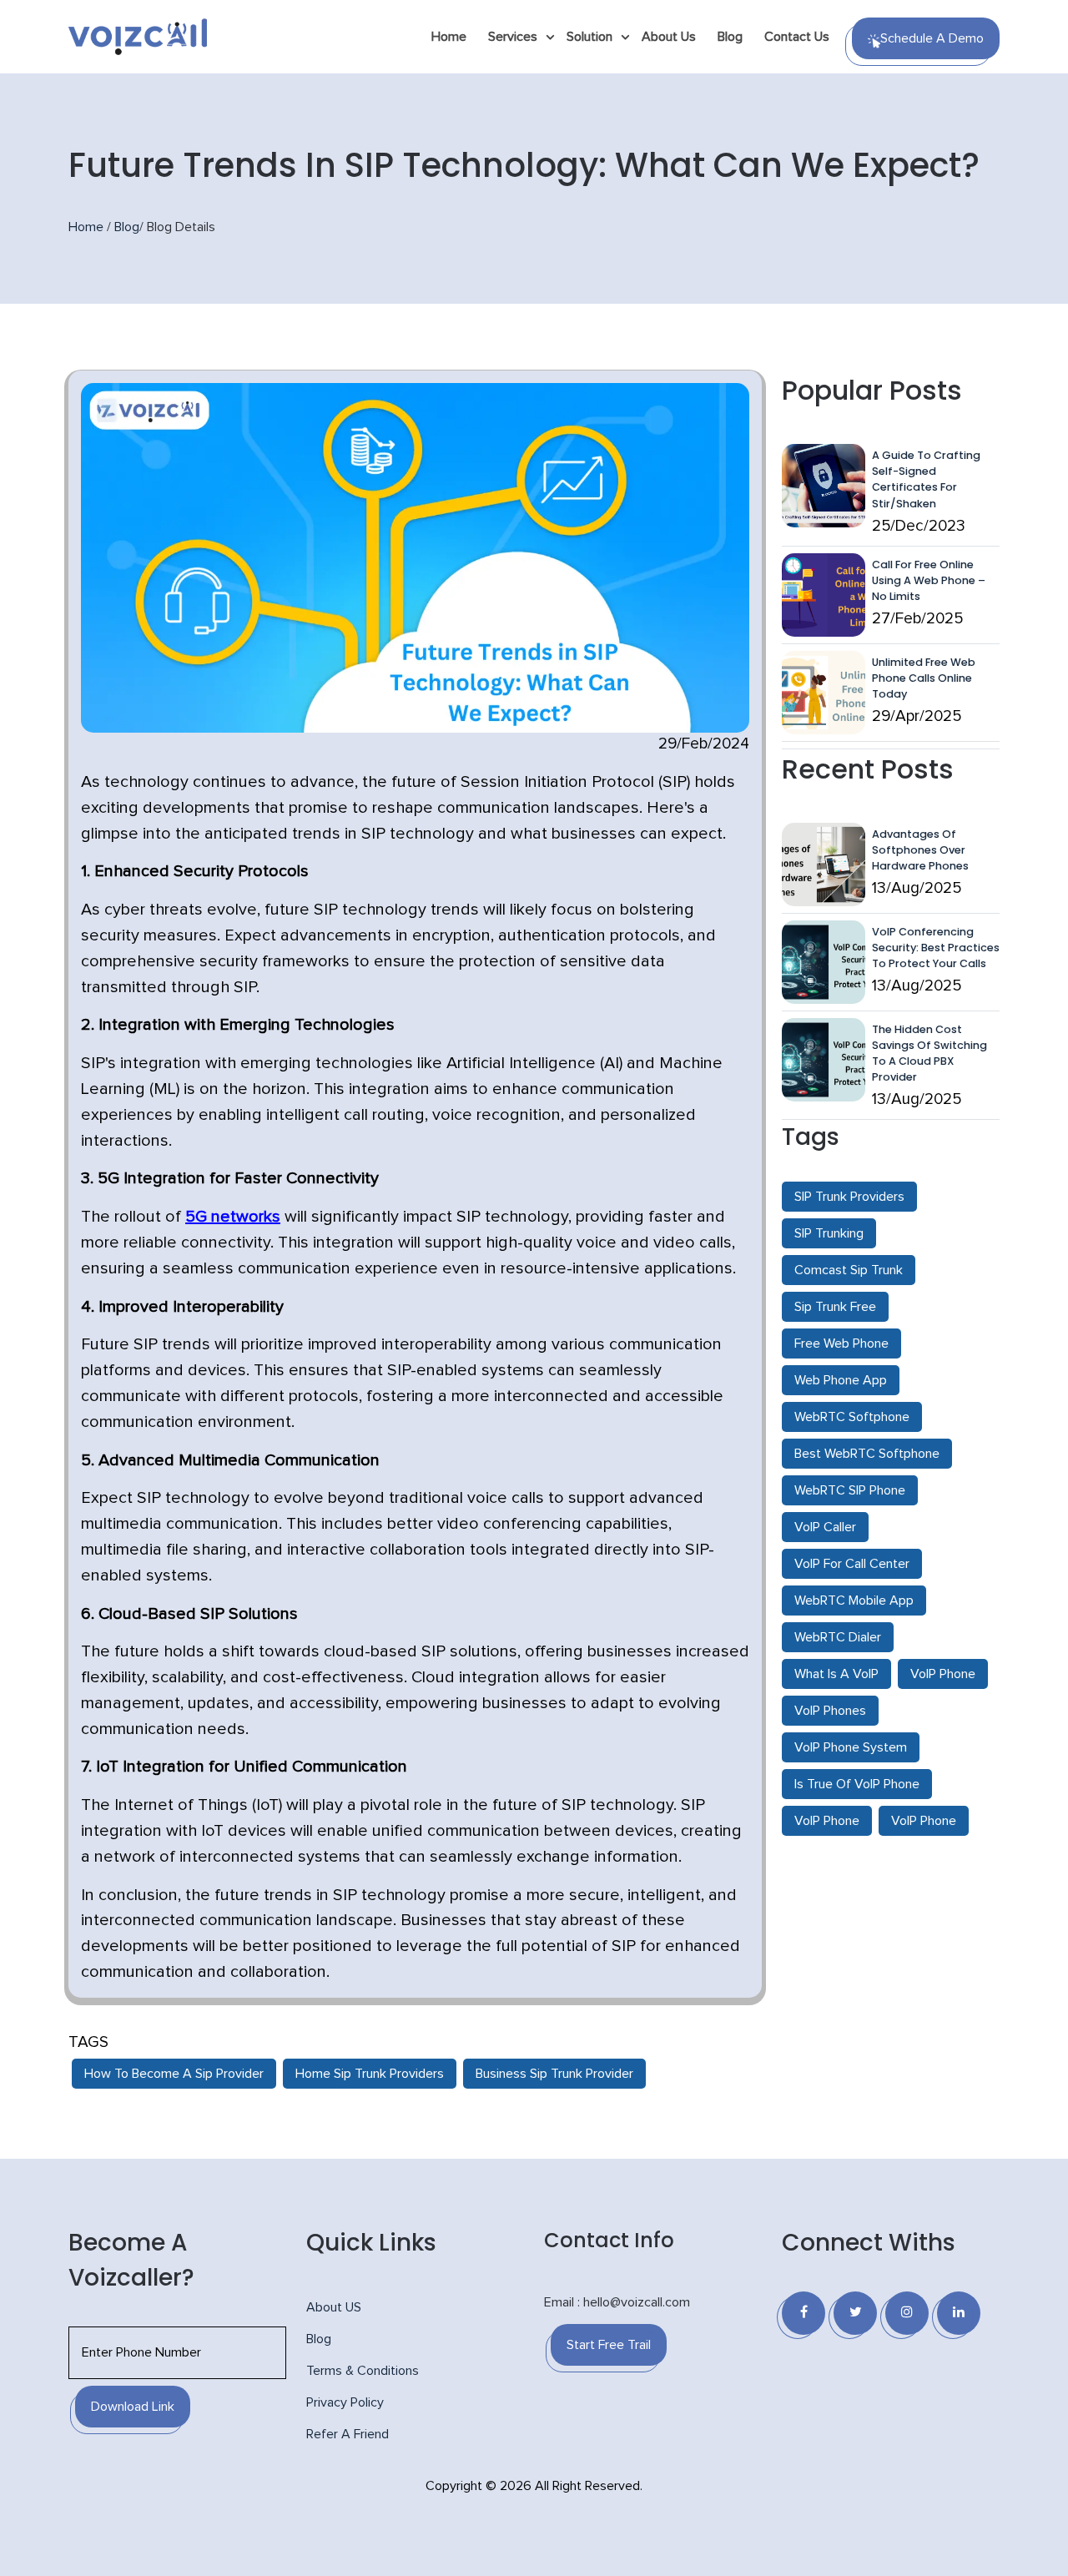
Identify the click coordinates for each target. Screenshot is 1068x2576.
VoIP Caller (825, 1527)
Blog (730, 37)
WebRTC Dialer (838, 1637)
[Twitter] (855, 2313)
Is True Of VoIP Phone (857, 1784)
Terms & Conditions (363, 2371)
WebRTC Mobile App (854, 1601)
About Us (669, 37)
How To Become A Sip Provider (174, 2074)
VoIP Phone (943, 1674)
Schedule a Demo (932, 38)
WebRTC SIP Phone (850, 1490)
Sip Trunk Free (835, 1307)
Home (449, 37)
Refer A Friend (348, 2434)
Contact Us (797, 37)
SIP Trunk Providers (849, 1197)
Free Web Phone (841, 1343)
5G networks (233, 1217)
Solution (589, 37)
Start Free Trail (609, 2345)
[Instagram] (907, 2313)
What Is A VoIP (836, 1674)
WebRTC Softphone (852, 1417)
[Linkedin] (959, 2313)
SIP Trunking (829, 1233)
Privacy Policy (345, 2402)
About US (334, 2307)
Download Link (133, 2407)
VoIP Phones (830, 1711)
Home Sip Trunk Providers (370, 2074)
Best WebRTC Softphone (867, 1454)
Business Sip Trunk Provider (554, 2074)
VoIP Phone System (851, 1747)
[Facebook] (804, 2313)
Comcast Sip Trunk (849, 1270)
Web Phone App (841, 1380)
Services (513, 37)
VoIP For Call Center (852, 1564)
